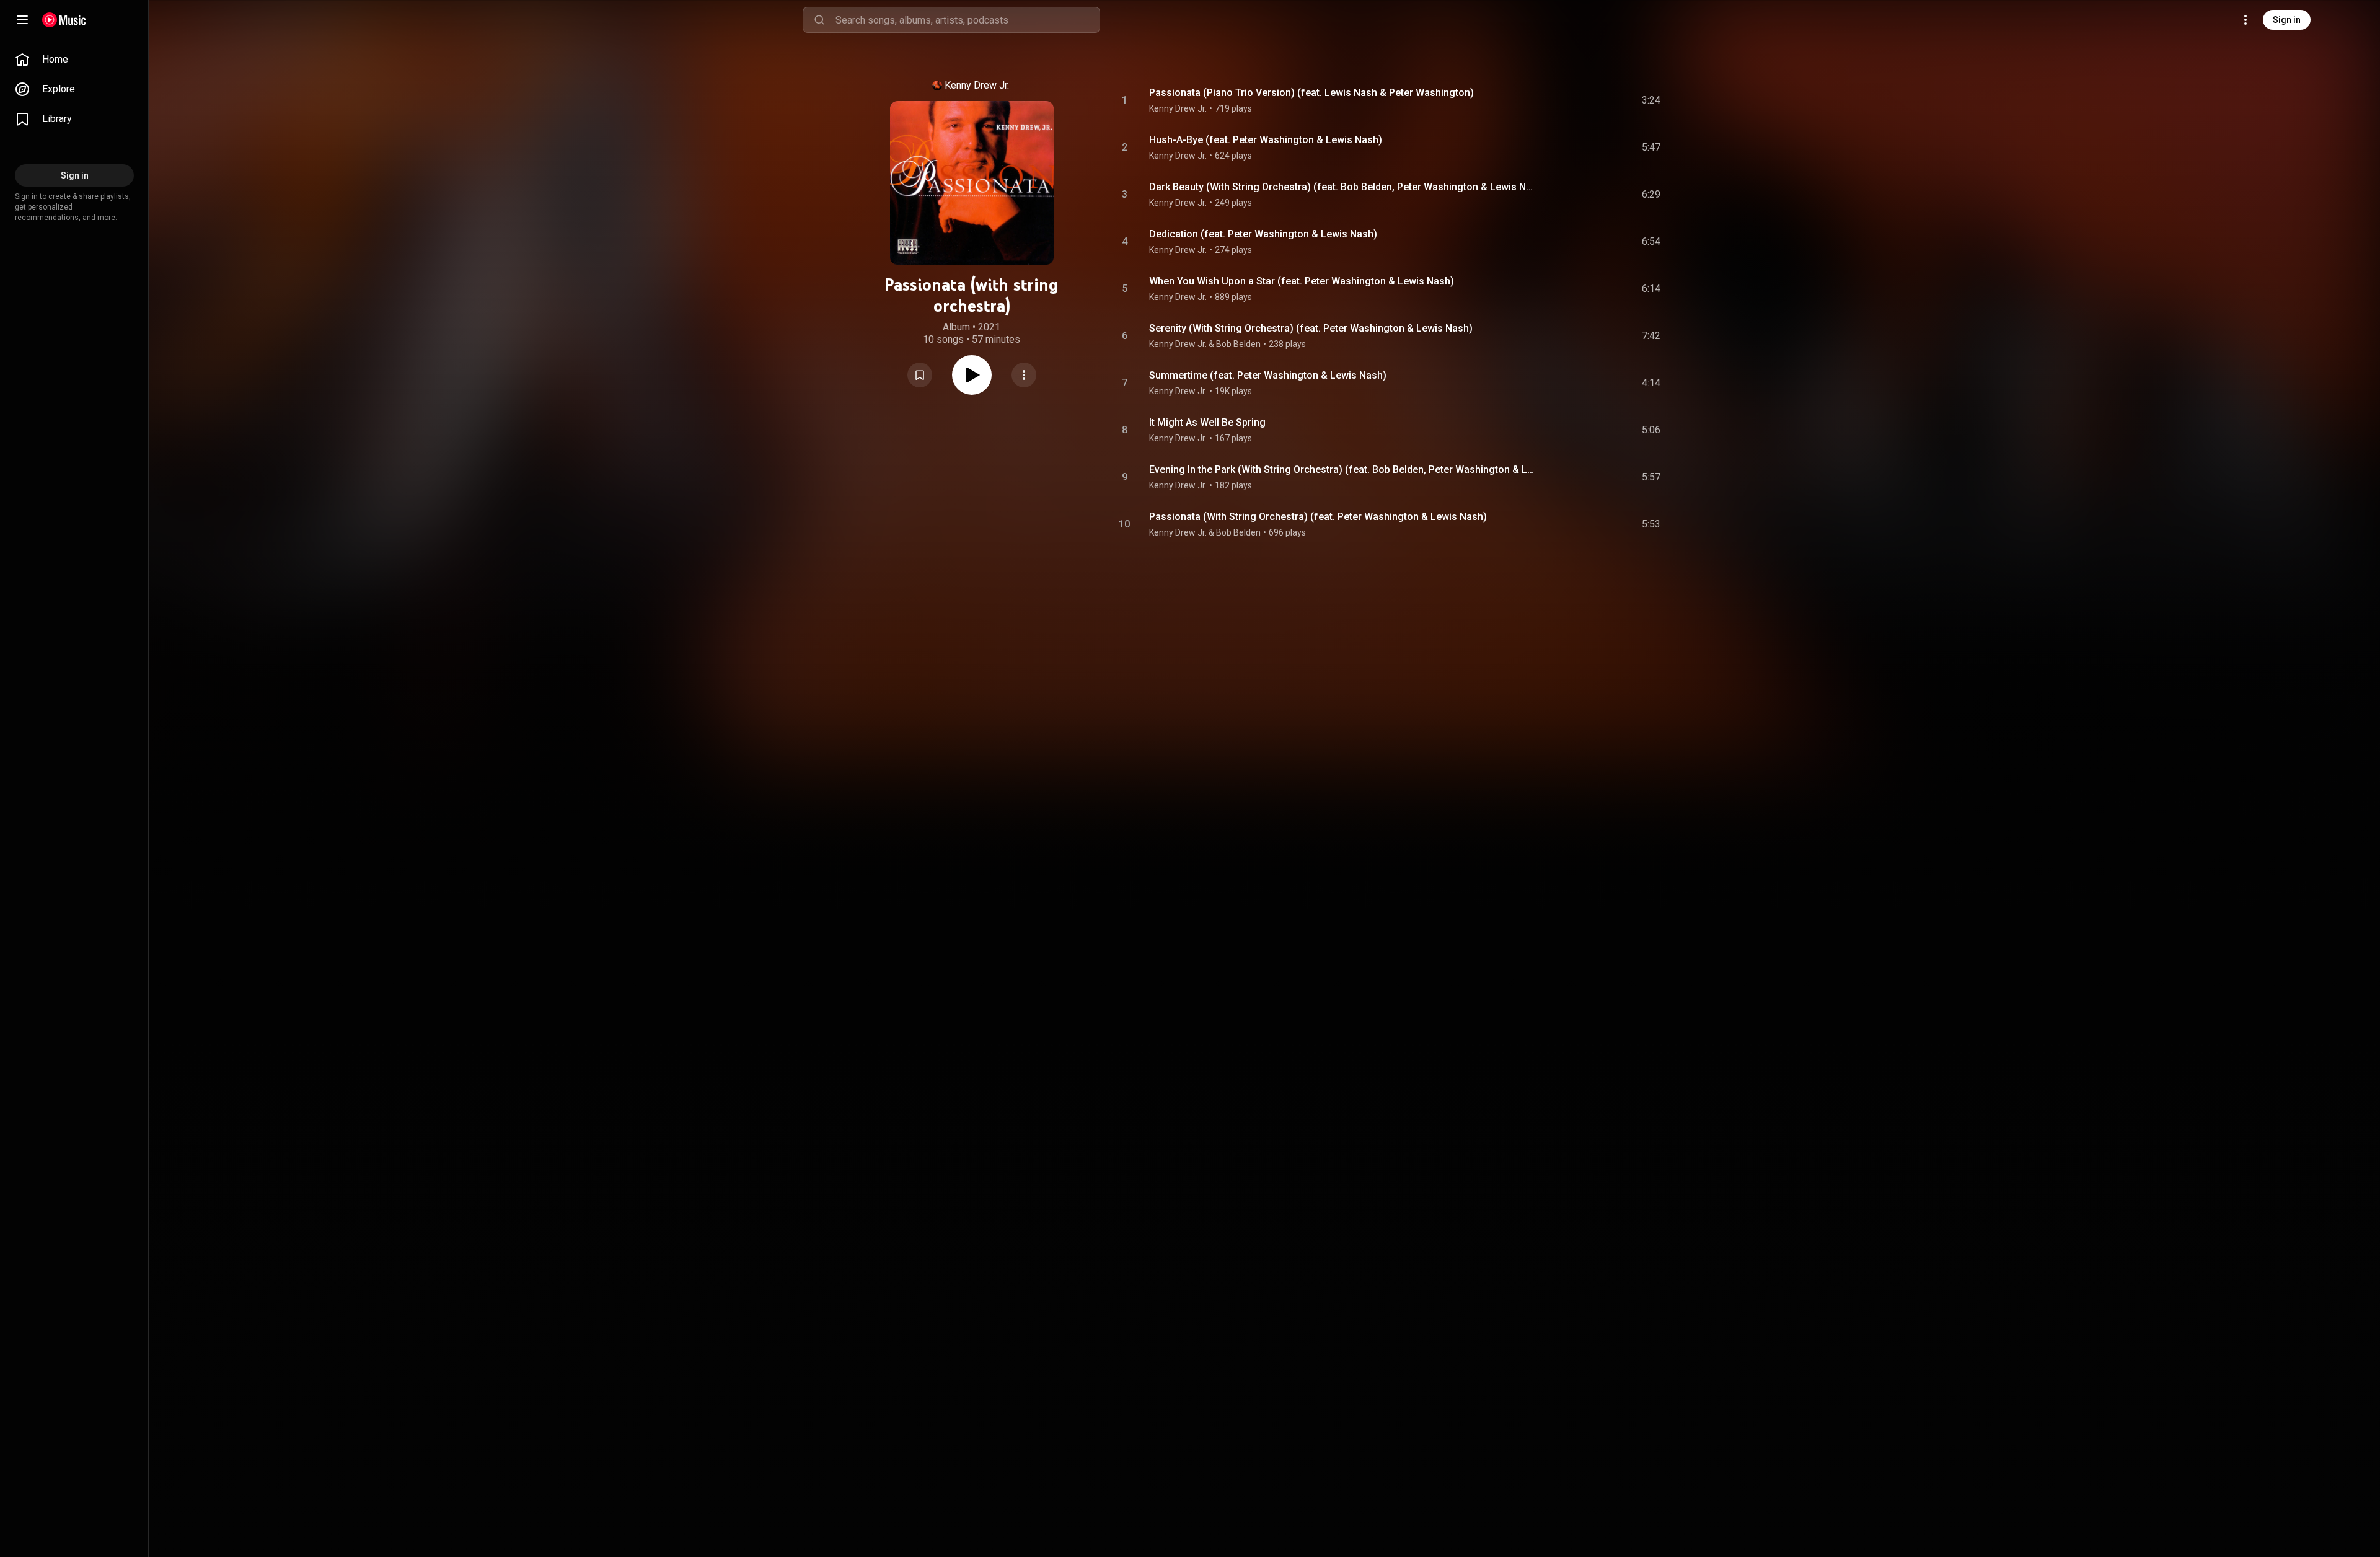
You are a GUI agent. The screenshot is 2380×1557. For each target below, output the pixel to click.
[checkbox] (1652, 100)
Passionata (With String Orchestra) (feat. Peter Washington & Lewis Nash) (1318, 517)
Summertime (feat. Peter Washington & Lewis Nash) (1268, 375)
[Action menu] (1024, 375)
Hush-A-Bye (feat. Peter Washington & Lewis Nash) (1266, 140)
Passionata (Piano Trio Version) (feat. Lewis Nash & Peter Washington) (1311, 93)
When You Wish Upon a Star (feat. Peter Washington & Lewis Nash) (1302, 281)
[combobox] (967, 20)
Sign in (2287, 20)
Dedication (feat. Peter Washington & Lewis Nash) (1263, 234)
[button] (920, 375)
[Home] (64, 20)
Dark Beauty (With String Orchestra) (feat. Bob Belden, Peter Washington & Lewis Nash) (1343, 187)
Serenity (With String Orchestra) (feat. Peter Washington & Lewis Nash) (1311, 328)
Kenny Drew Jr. (977, 85)
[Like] (1558, 100)
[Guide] (22, 20)
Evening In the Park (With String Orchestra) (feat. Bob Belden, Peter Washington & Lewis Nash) (1343, 470)
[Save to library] (920, 375)
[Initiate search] (819, 20)
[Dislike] (1581, 100)
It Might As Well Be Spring (1207, 422)
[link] (74, 60)
